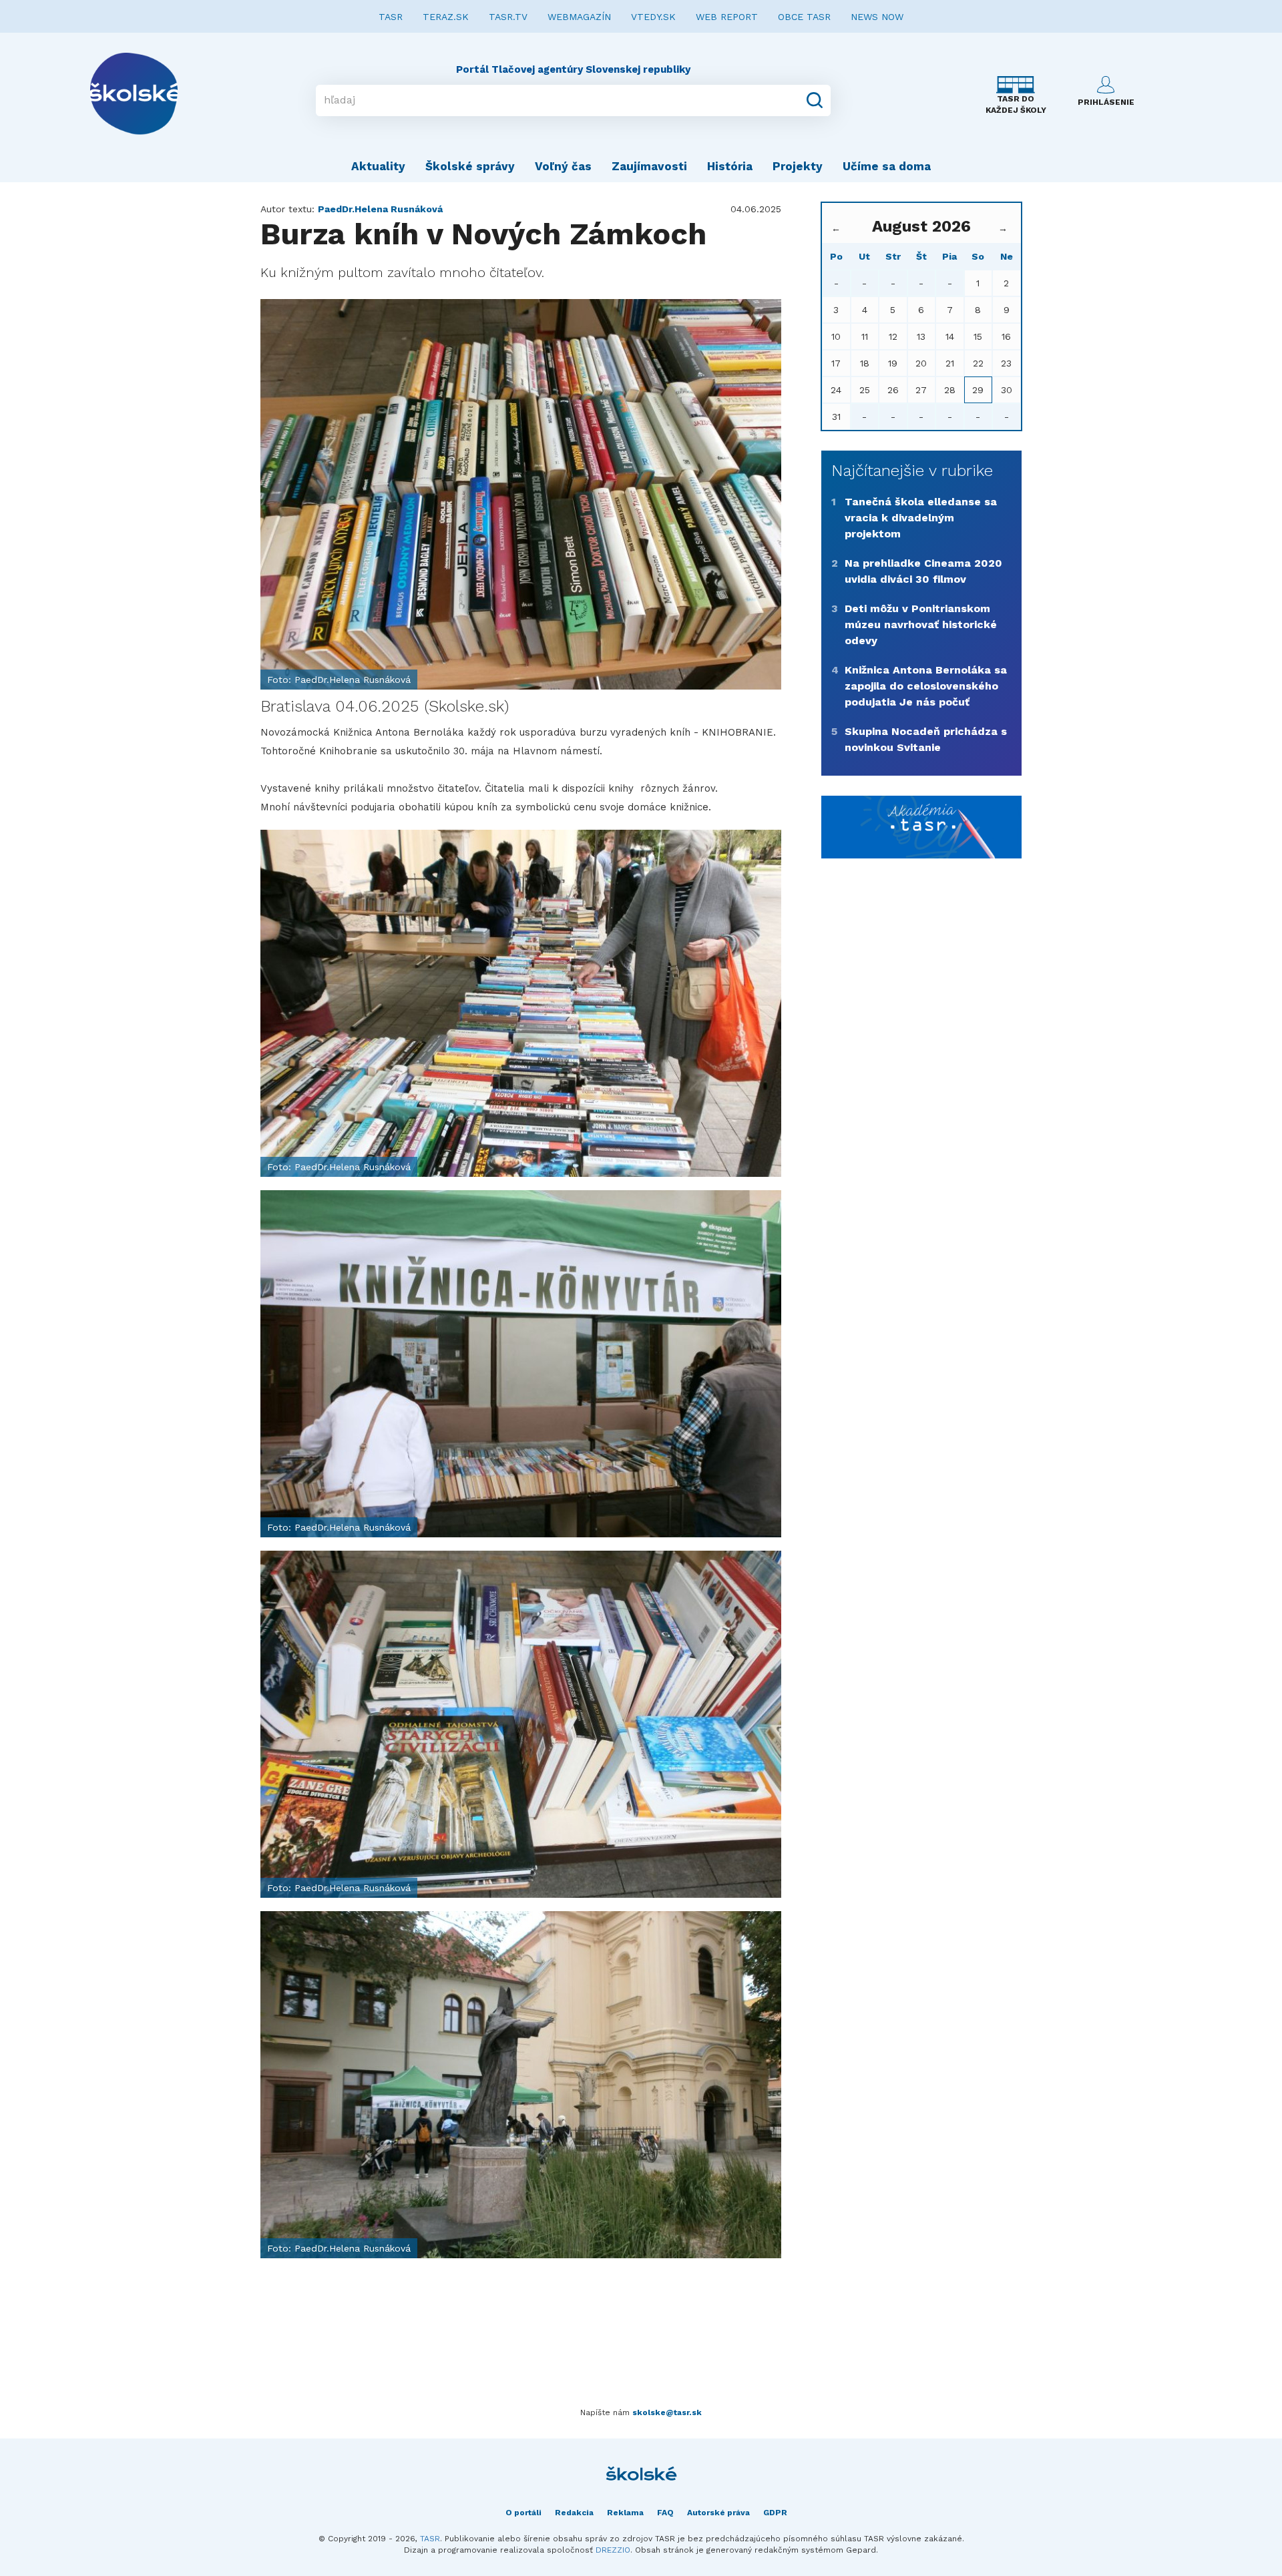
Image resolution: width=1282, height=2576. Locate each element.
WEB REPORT (727, 17)
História (730, 166)
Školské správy (470, 166)
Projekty (798, 166)
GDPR (775, 2513)
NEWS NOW (877, 17)
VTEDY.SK (653, 17)
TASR (391, 17)
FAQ (665, 2513)
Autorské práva (718, 2513)
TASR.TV (508, 17)
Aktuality (378, 166)
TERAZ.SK (446, 17)
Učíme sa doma (887, 166)
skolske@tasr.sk (667, 2412)
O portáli (523, 2513)
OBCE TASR (804, 17)
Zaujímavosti (649, 166)
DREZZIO (613, 2550)
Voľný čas (563, 166)
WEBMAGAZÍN (579, 17)
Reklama (625, 2513)
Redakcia (574, 2513)
